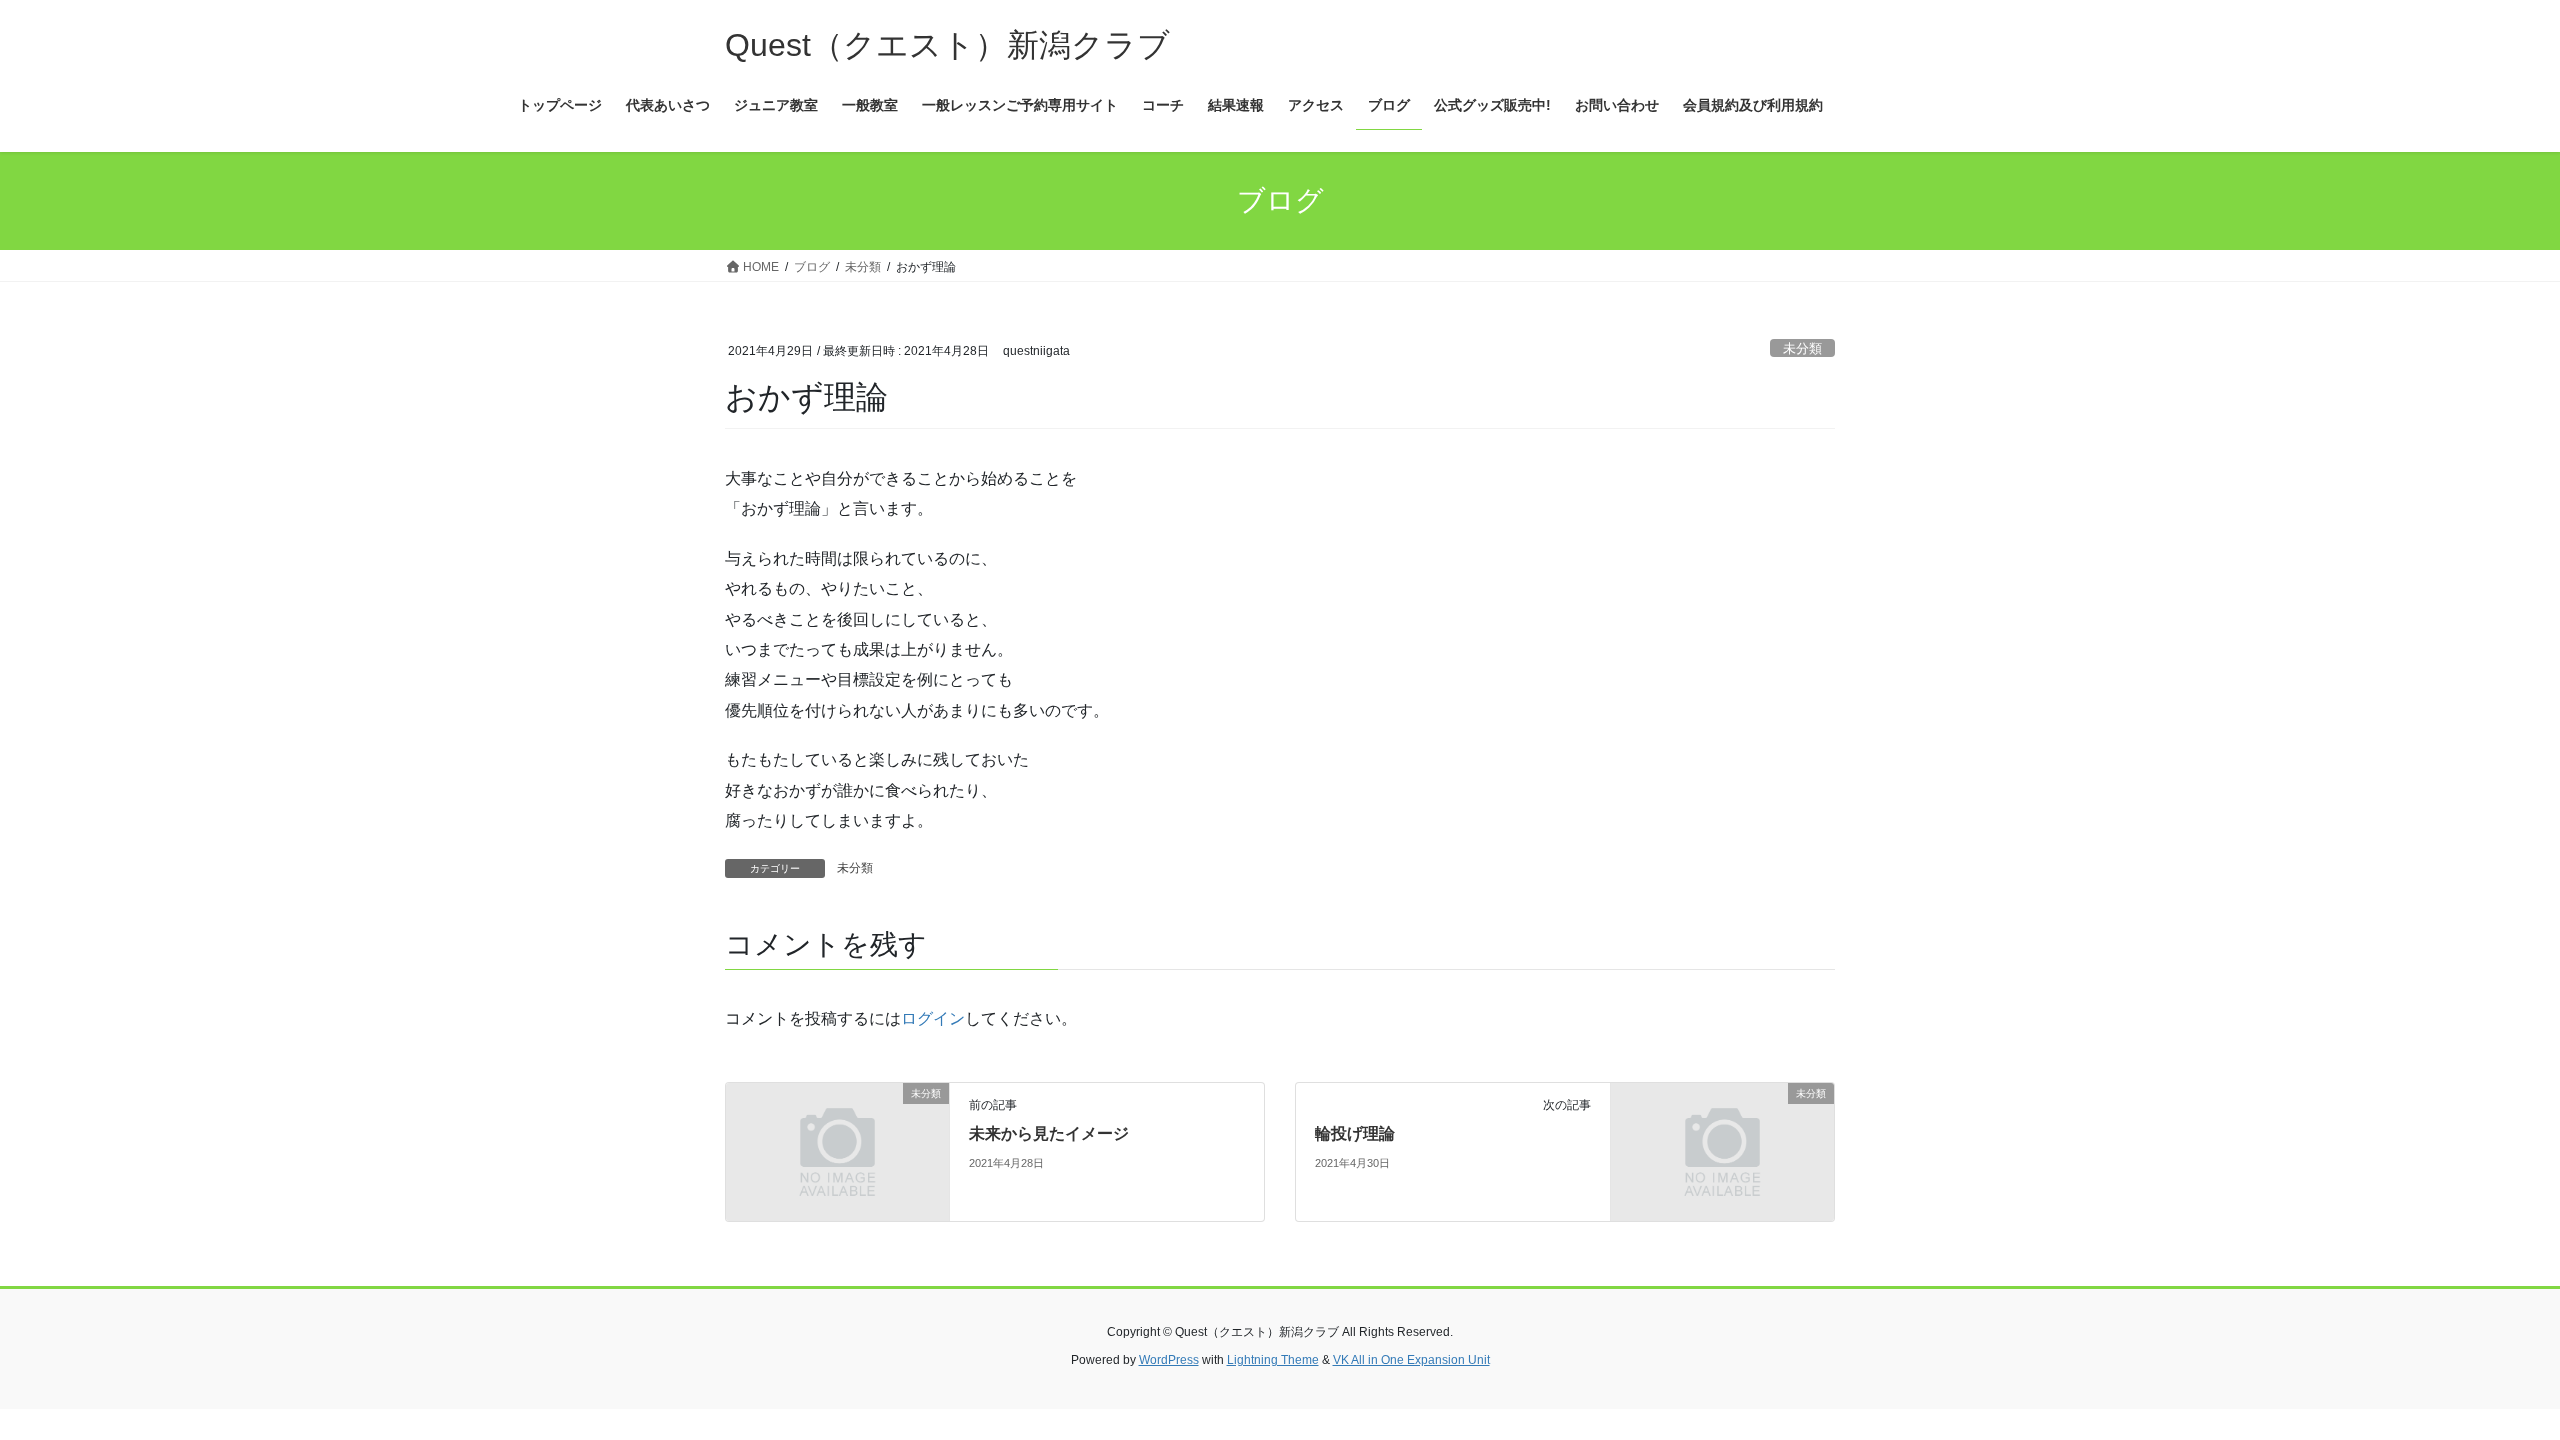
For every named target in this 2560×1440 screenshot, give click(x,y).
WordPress (1169, 1360)
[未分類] (837, 1151)
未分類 (1802, 348)
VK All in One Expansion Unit (1411, 1360)
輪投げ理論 (1355, 1133)
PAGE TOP (2485, 1379)
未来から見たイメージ (1049, 1133)
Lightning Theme (1273, 1360)
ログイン (933, 1018)
